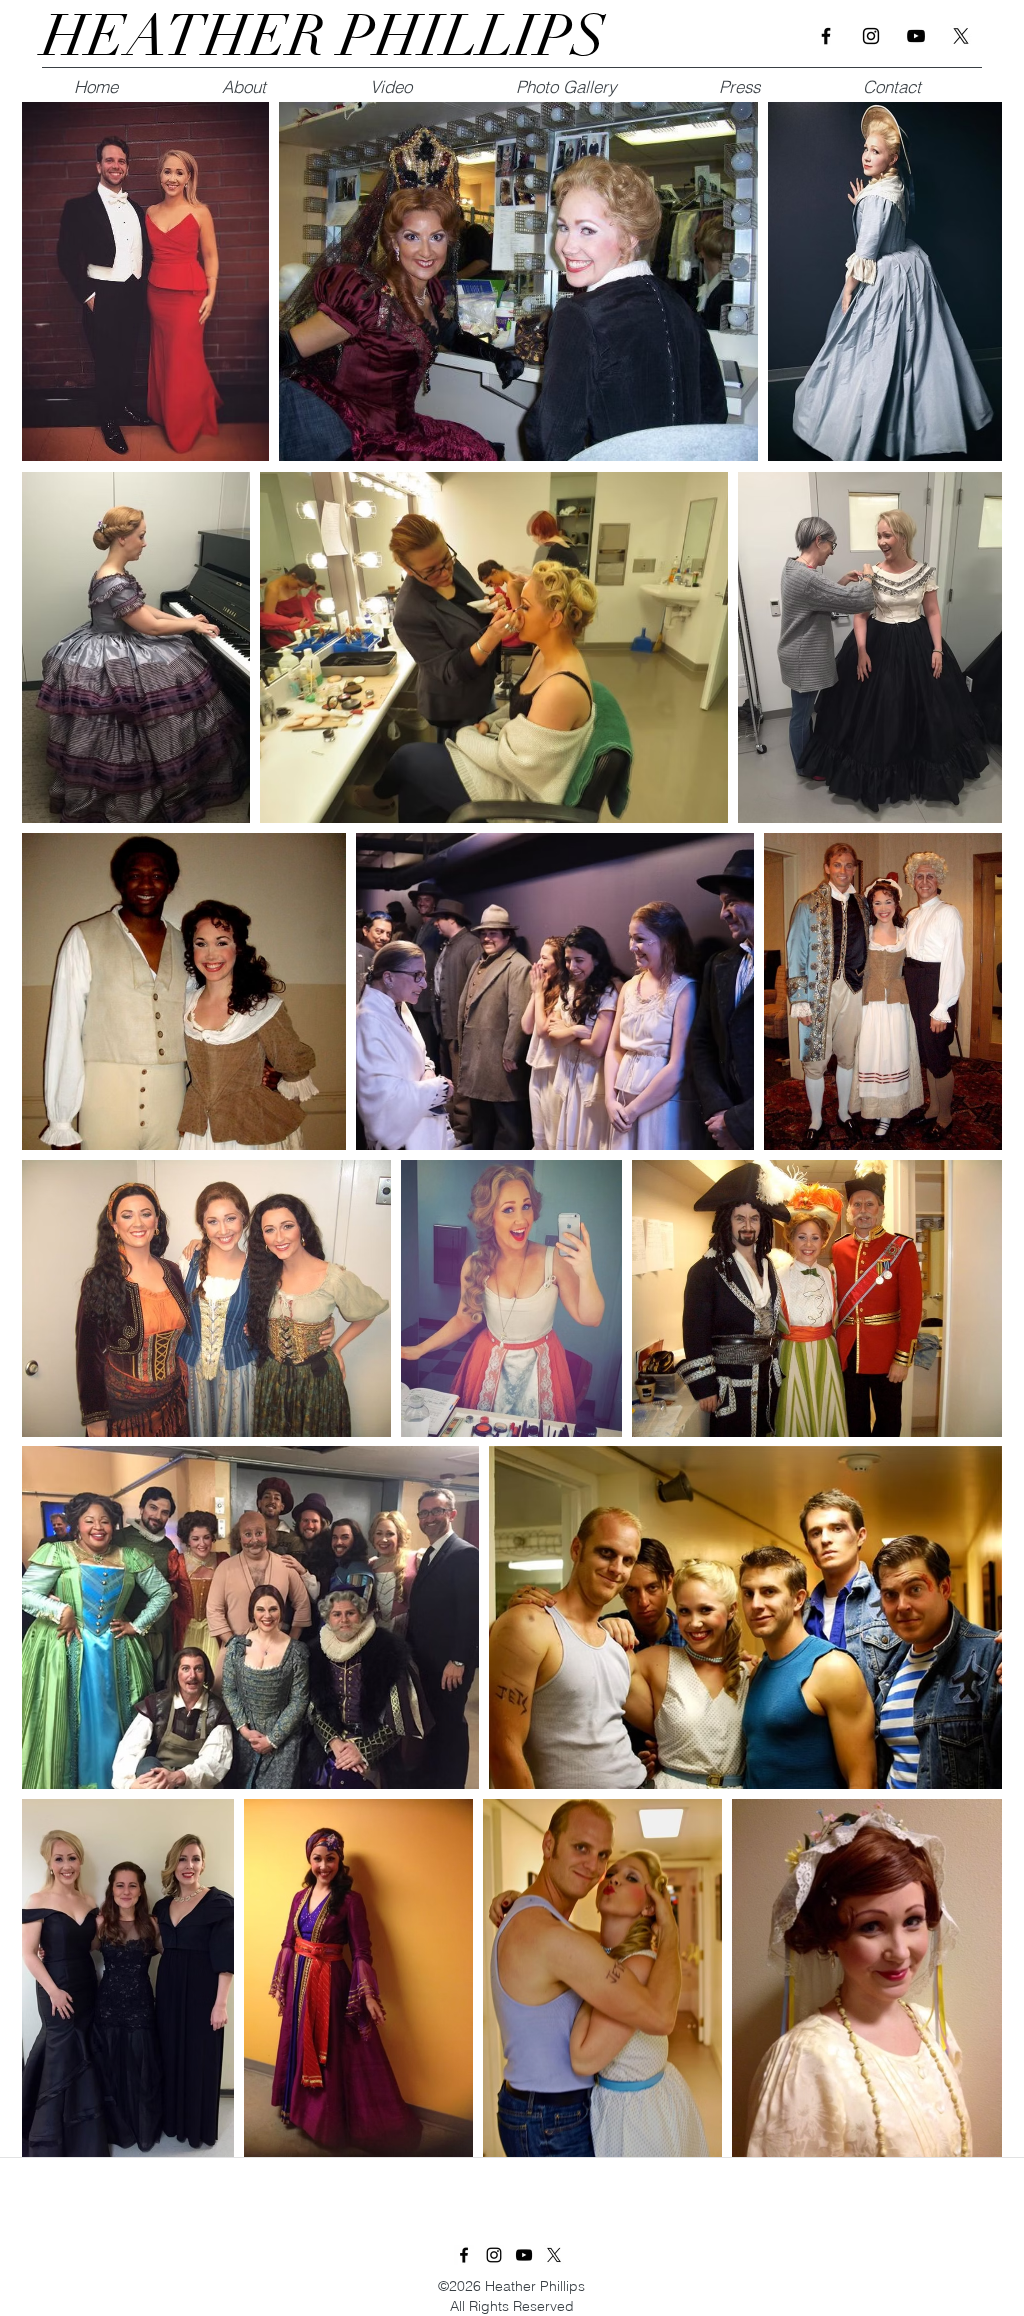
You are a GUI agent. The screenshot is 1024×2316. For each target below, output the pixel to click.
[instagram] (871, 36)
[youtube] (916, 36)
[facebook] (826, 36)
